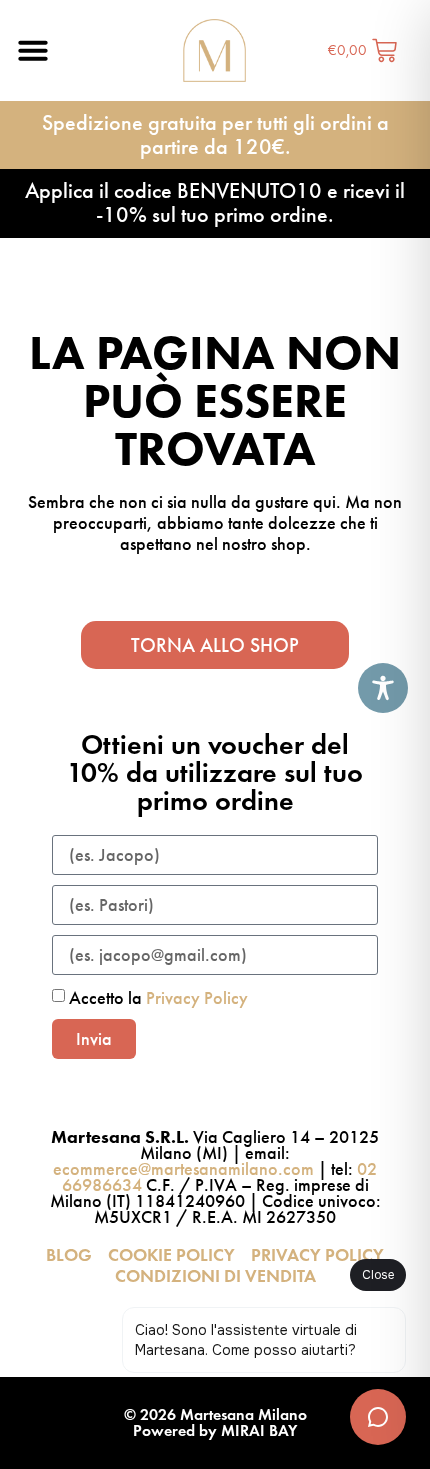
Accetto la (158, 998)
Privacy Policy (197, 998)
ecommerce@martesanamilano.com (183, 1169)
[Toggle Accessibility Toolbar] (383, 688)
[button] (33, 50)
